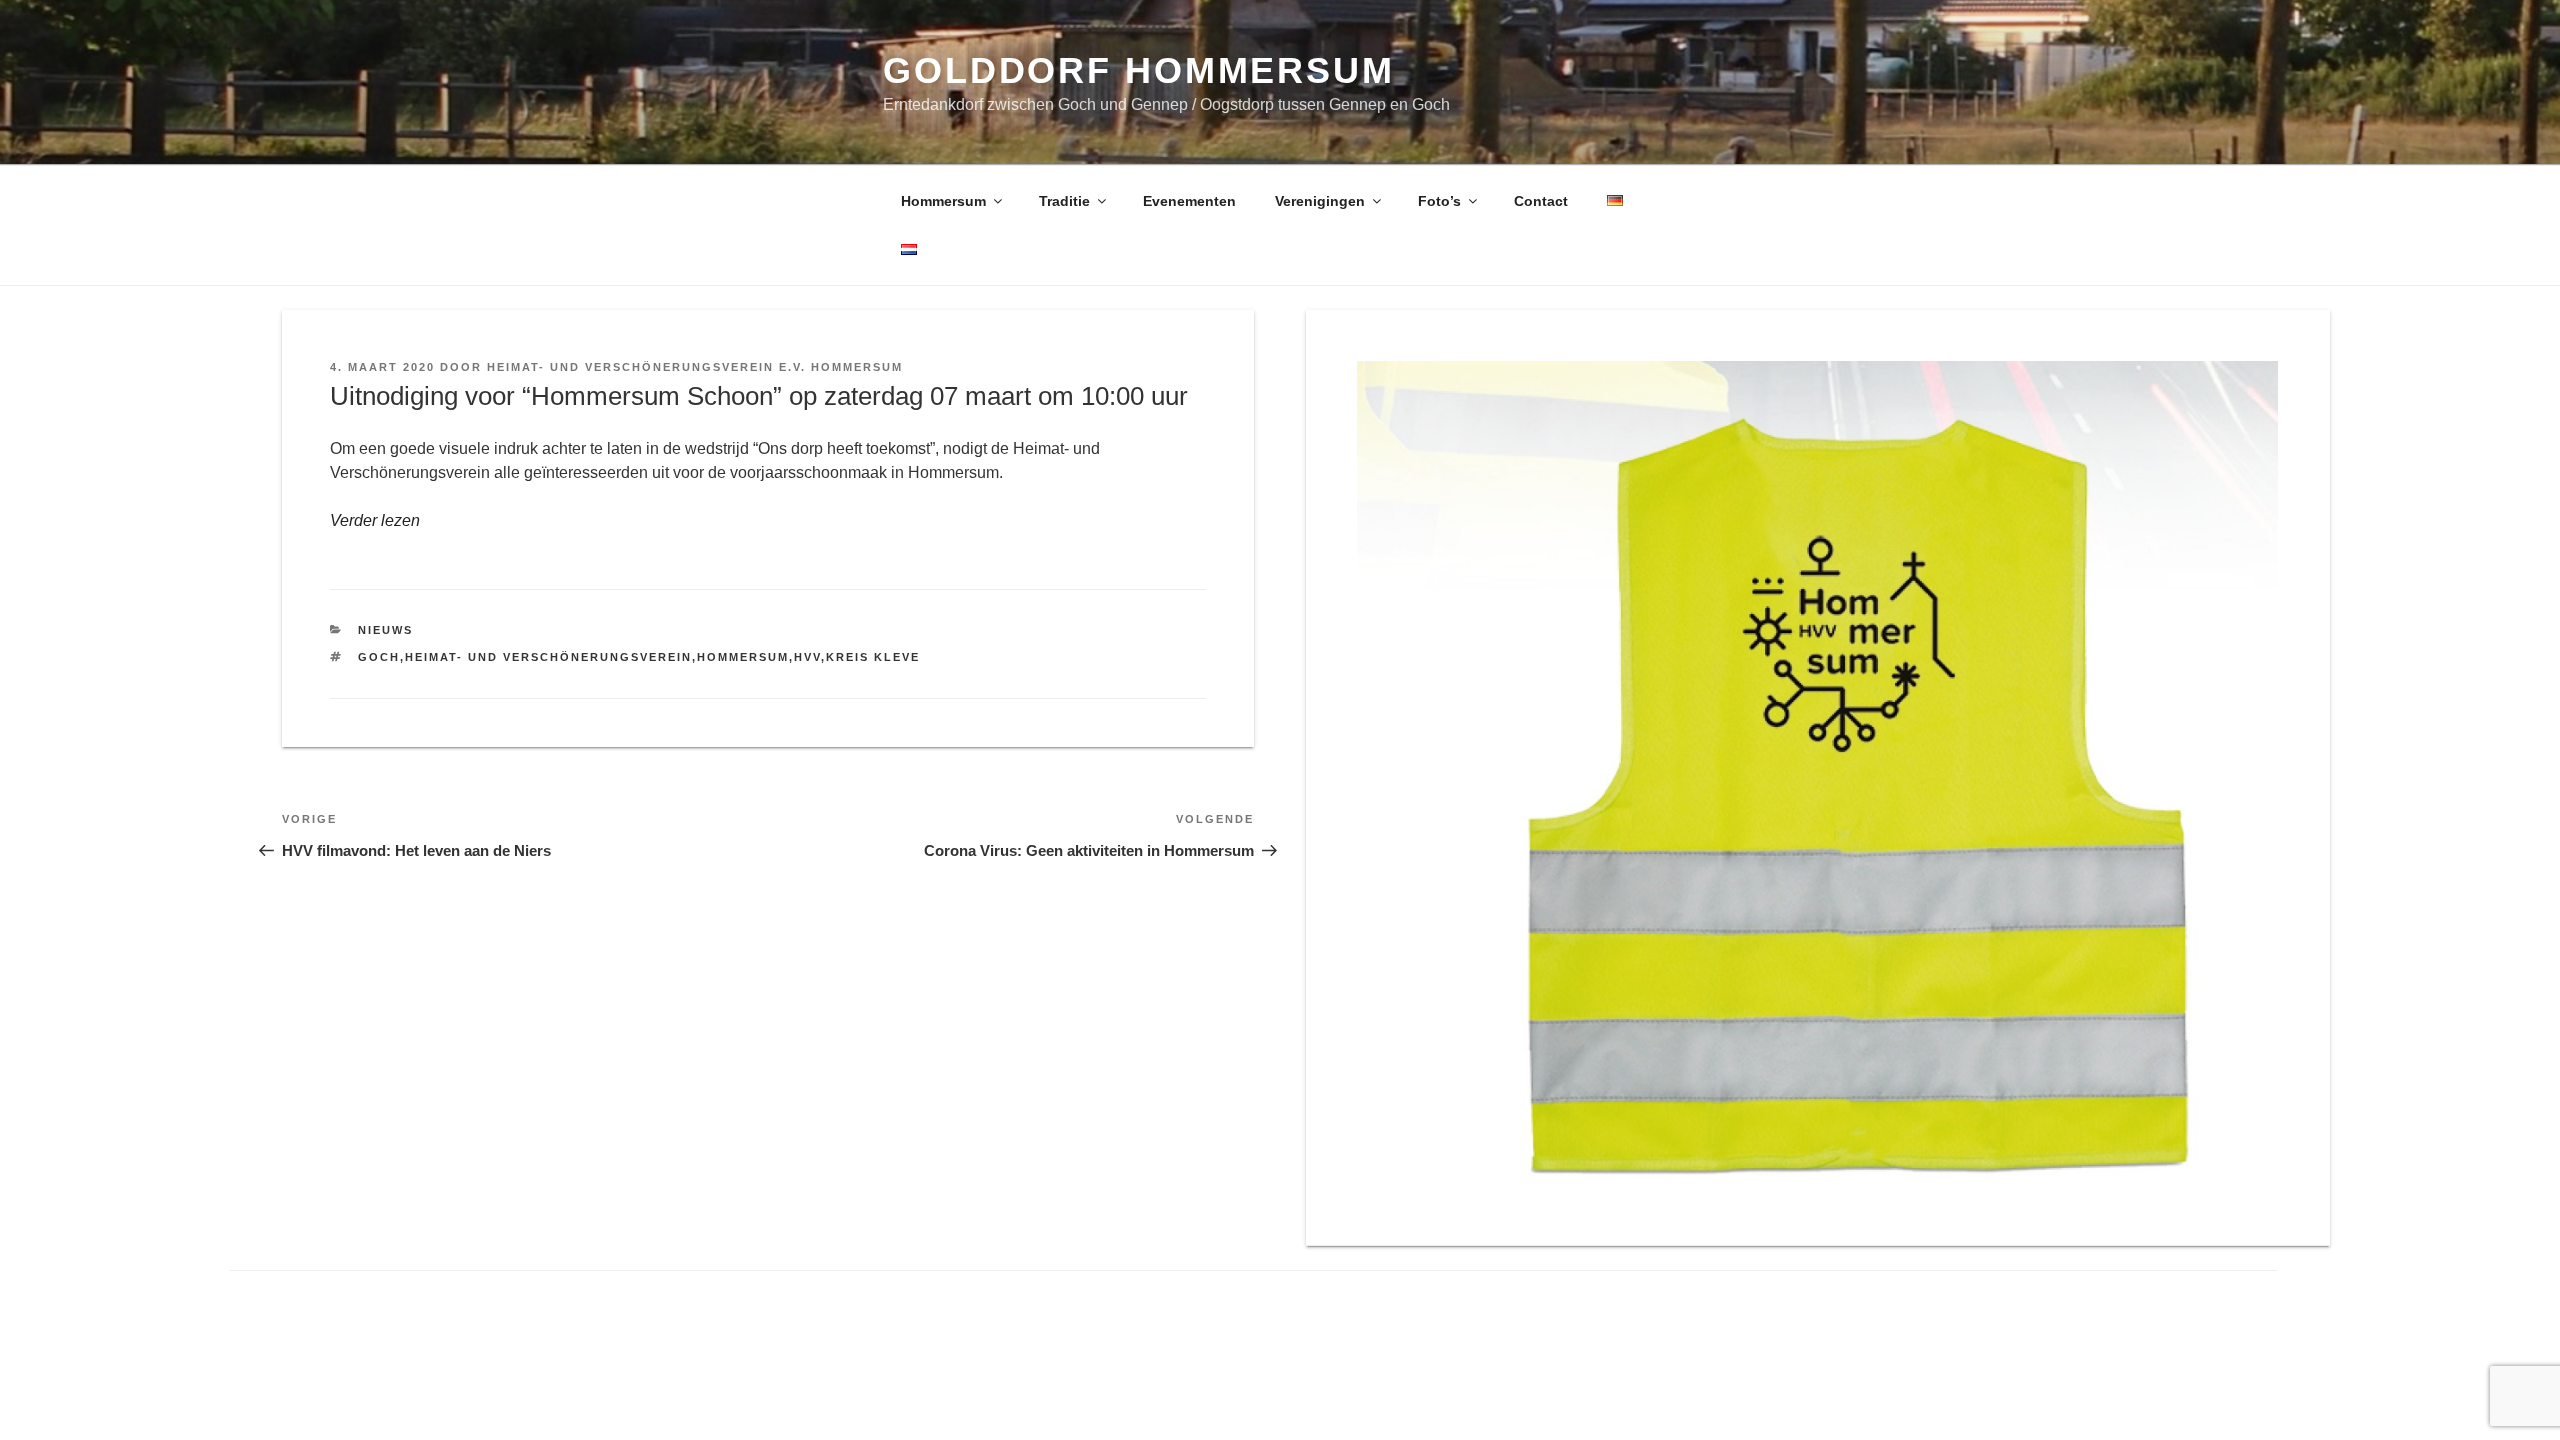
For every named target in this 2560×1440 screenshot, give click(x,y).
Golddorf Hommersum (1139, 70)
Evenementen (1189, 201)
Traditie (1064, 201)
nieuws (385, 630)
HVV (807, 657)
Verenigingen (1320, 201)
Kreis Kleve (873, 657)
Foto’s (1439, 201)
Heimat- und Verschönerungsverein (548, 657)
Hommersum (943, 201)
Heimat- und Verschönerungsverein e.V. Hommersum (695, 367)
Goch (379, 657)
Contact (1541, 201)
